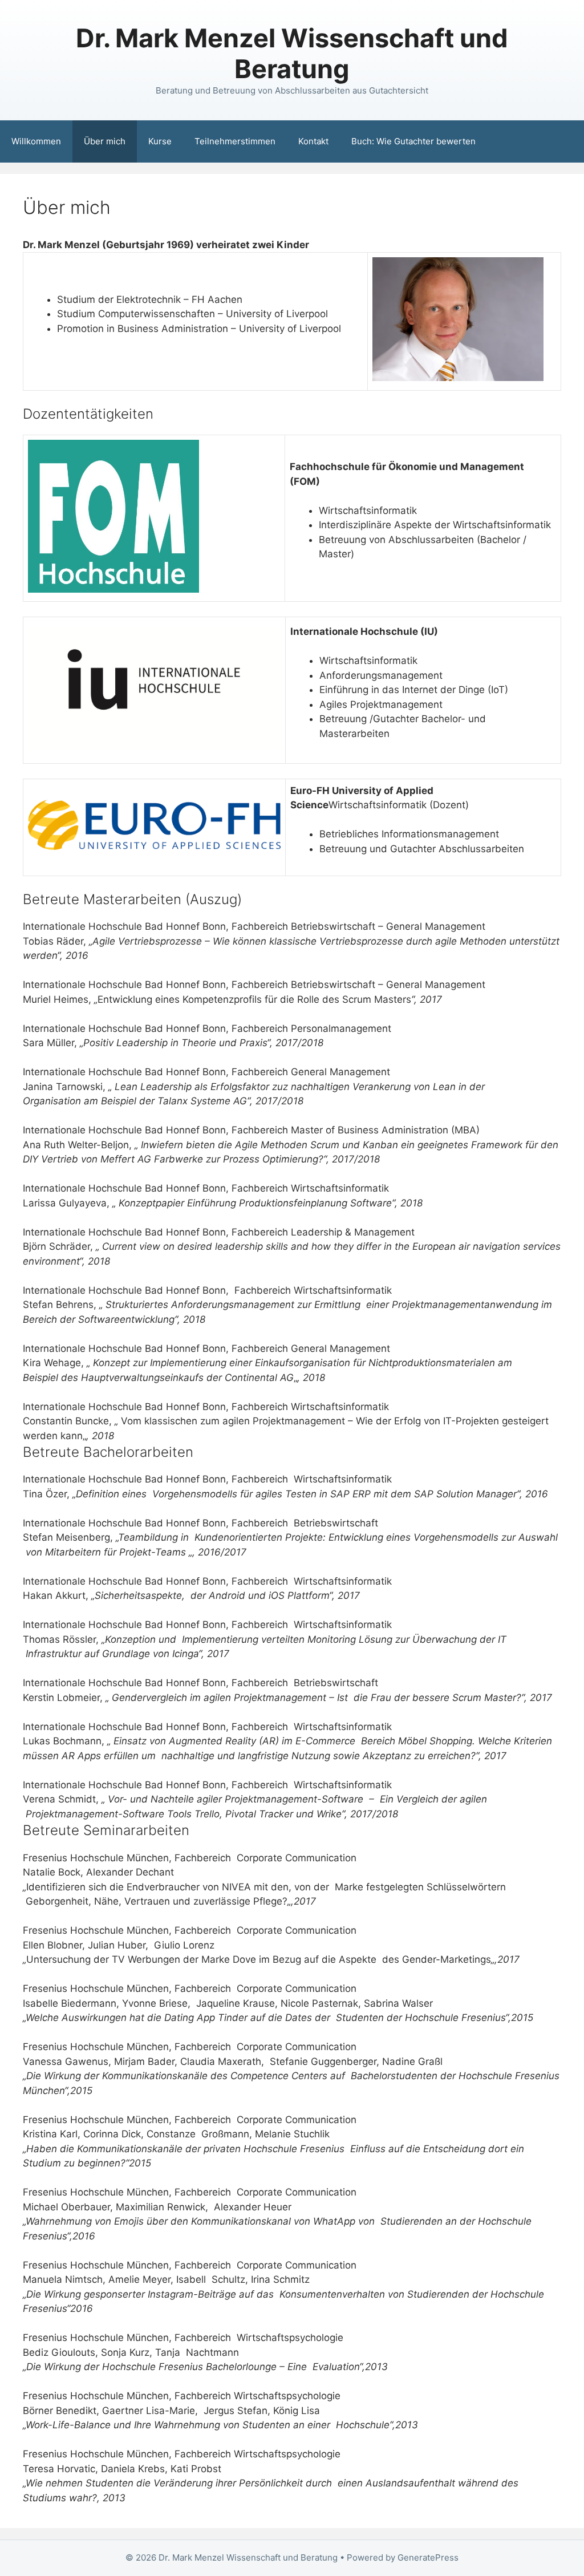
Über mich (105, 141)
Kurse (160, 141)
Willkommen (36, 141)
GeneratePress (428, 2557)
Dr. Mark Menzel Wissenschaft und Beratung (292, 53)
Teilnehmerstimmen (235, 141)
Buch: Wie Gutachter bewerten (413, 141)
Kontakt (313, 141)
